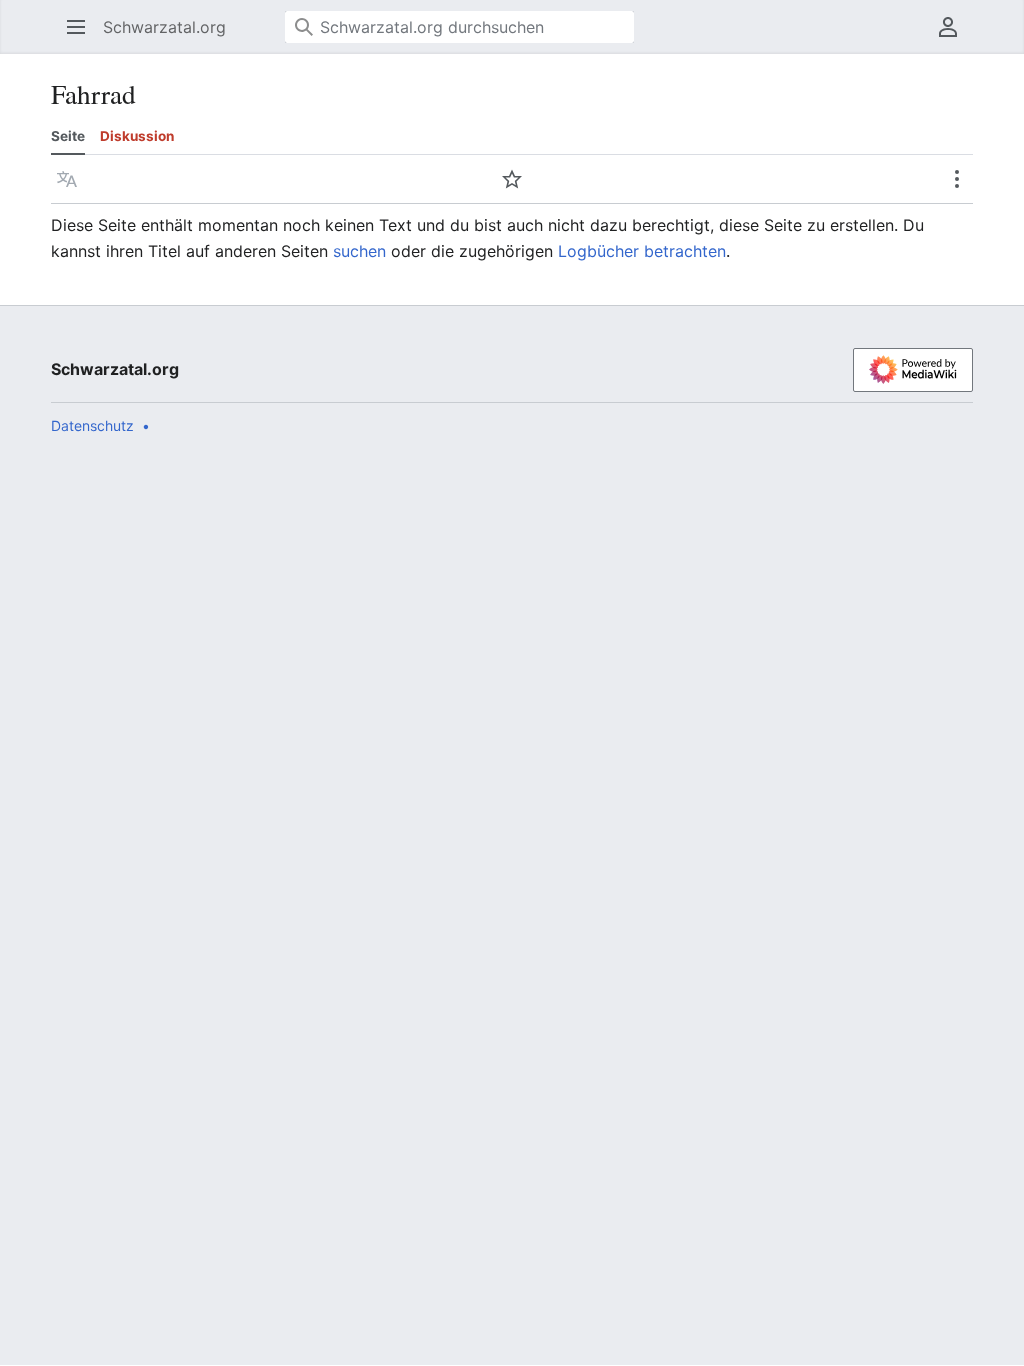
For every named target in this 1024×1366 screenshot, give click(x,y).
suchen (359, 251)
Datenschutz (92, 425)
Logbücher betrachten (642, 251)
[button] (70, 27)
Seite (68, 136)
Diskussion (137, 136)
